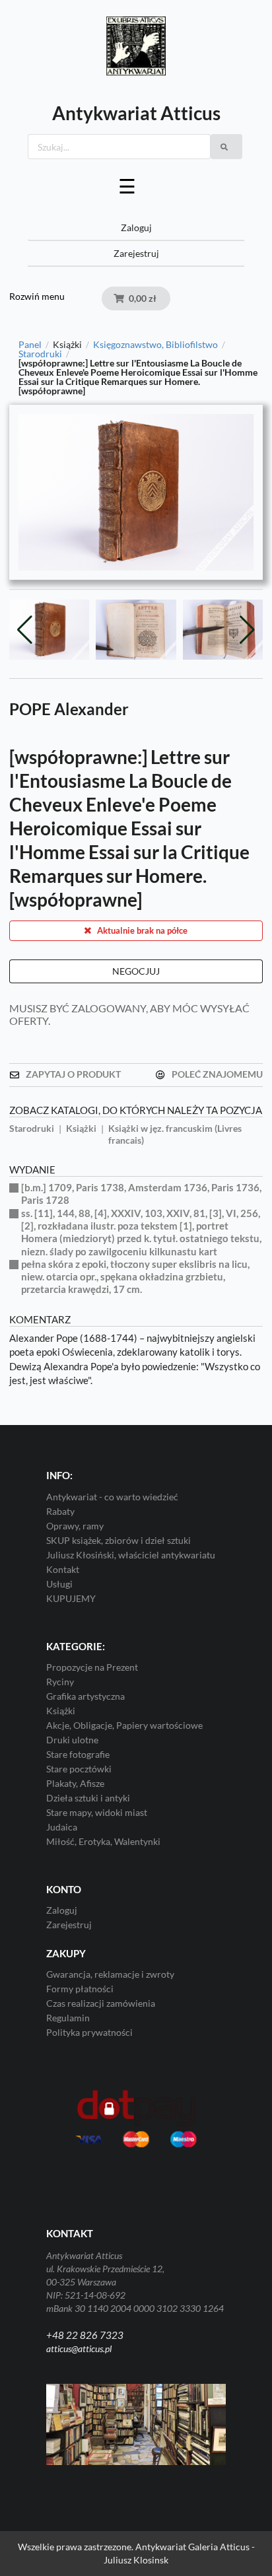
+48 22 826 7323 (85, 2335)
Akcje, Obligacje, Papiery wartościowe (124, 1725)
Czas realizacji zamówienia (101, 2003)
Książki (61, 1711)
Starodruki (40, 354)
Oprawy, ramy (75, 1526)
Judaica (62, 1827)
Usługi (59, 1584)
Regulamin (68, 2018)
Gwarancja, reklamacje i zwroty (110, 1974)
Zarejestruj (136, 253)
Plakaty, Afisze (75, 1783)
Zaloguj (136, 227)
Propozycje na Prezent (92, 1667)
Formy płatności (80, 1989)
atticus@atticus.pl (79, 2349)
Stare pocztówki (79, 1769)
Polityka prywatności (89, 2032)
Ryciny (60, 1682)
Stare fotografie (78, 1754)
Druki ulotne (72, 1740)
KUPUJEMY (71, 1598)
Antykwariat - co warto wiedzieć (112, 1497)
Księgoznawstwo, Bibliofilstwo (155, 345)
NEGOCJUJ (136, 971)
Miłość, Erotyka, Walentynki (103, 1841)
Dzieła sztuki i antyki (88, 1798)
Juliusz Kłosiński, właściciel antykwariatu (131, 1555)
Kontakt (63, 1569)
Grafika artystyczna (85, 1696)
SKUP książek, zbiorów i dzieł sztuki (119, 1540)
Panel (30, 345)
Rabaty (60, 1511)
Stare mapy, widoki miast (97, 1812)
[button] (247, 630)
